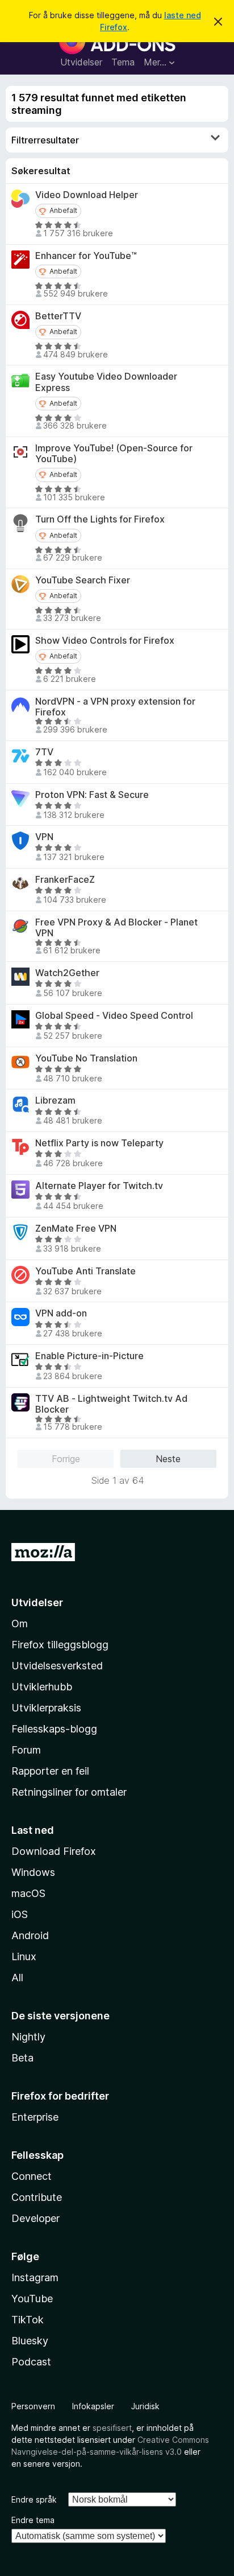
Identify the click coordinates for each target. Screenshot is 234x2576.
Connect (32, 2176)
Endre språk (34, 2499)
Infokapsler (93, 2406)
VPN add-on (61, 1313)
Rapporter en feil (50, 1771)
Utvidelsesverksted (57, 1666)
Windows (33, 1872)
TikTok (28, 2320)
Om (20, 1624)
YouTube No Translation (86, 1058)
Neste (168, 1459)
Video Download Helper (87, 195)
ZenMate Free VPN (76, 1229)
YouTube (32, 2299)
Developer (35, 2218)
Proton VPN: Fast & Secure (92, 795)
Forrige (66, 1459)
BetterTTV (58, 316)
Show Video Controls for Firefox (105, 641)
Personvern (33, 2406)
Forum (26, 1750)
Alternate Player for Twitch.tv (99, 1186)
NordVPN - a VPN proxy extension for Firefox (115, 707)
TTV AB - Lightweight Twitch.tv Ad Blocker (111, 1404)
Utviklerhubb (42, 1687)
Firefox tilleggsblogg (60, 1645)
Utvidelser (81, 62)
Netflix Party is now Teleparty (99, 1143)
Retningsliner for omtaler (69, 1792)
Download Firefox (54, 1851)
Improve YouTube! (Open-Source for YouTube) (114, 454)
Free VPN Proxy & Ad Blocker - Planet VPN (116, 928)
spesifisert (112, 2428)
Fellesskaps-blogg (54, 1729)
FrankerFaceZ (65, 880)
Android (30, 1935)
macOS (28, 1893)
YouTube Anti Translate (85, 1271)
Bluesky (30, 2341)
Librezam (55, 1100)
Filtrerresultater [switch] (45, 140)
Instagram (35, 2277)
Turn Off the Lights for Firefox (100, 519)
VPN (44, 837)
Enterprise (35, 2117)
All (17, 1978)
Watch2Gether (67, 973)
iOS (20, 1914)
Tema (123, 62)
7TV (44, 752)
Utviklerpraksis (46, 1708)
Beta (22, 2058)
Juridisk (145, 2406)
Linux (24, 1956)
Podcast (31, 2362)
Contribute (37, 2197)
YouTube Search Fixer (83, 580)
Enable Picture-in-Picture (89, 1356)
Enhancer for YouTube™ (86, 256)
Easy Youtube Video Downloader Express (106, 382)
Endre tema (33, 2520)
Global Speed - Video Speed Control (114, 1016)
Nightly (28, 2037)
